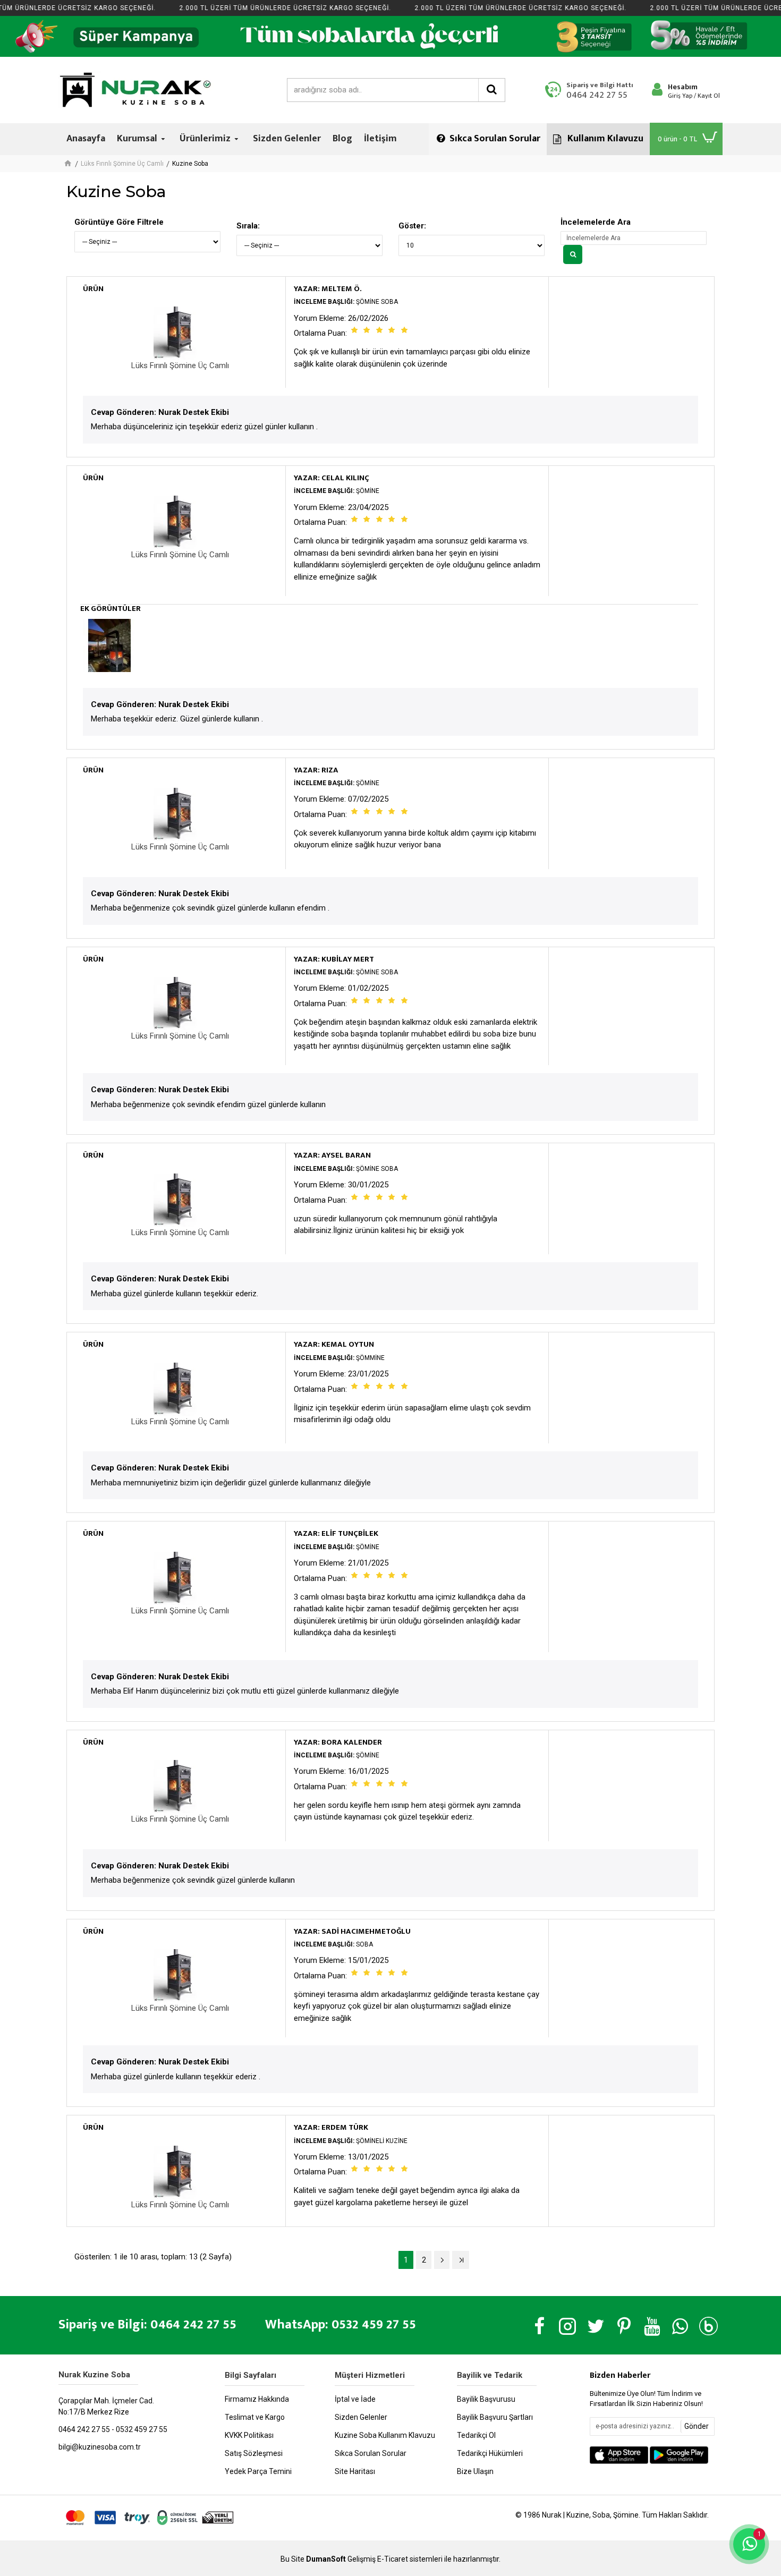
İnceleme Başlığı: (324, 302)
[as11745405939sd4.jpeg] (109, 645)
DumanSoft (326, 2559)
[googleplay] (679, 2455)
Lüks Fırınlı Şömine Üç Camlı (122, 164)
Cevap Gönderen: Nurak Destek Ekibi (160, 412)
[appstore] (619, 2455)
